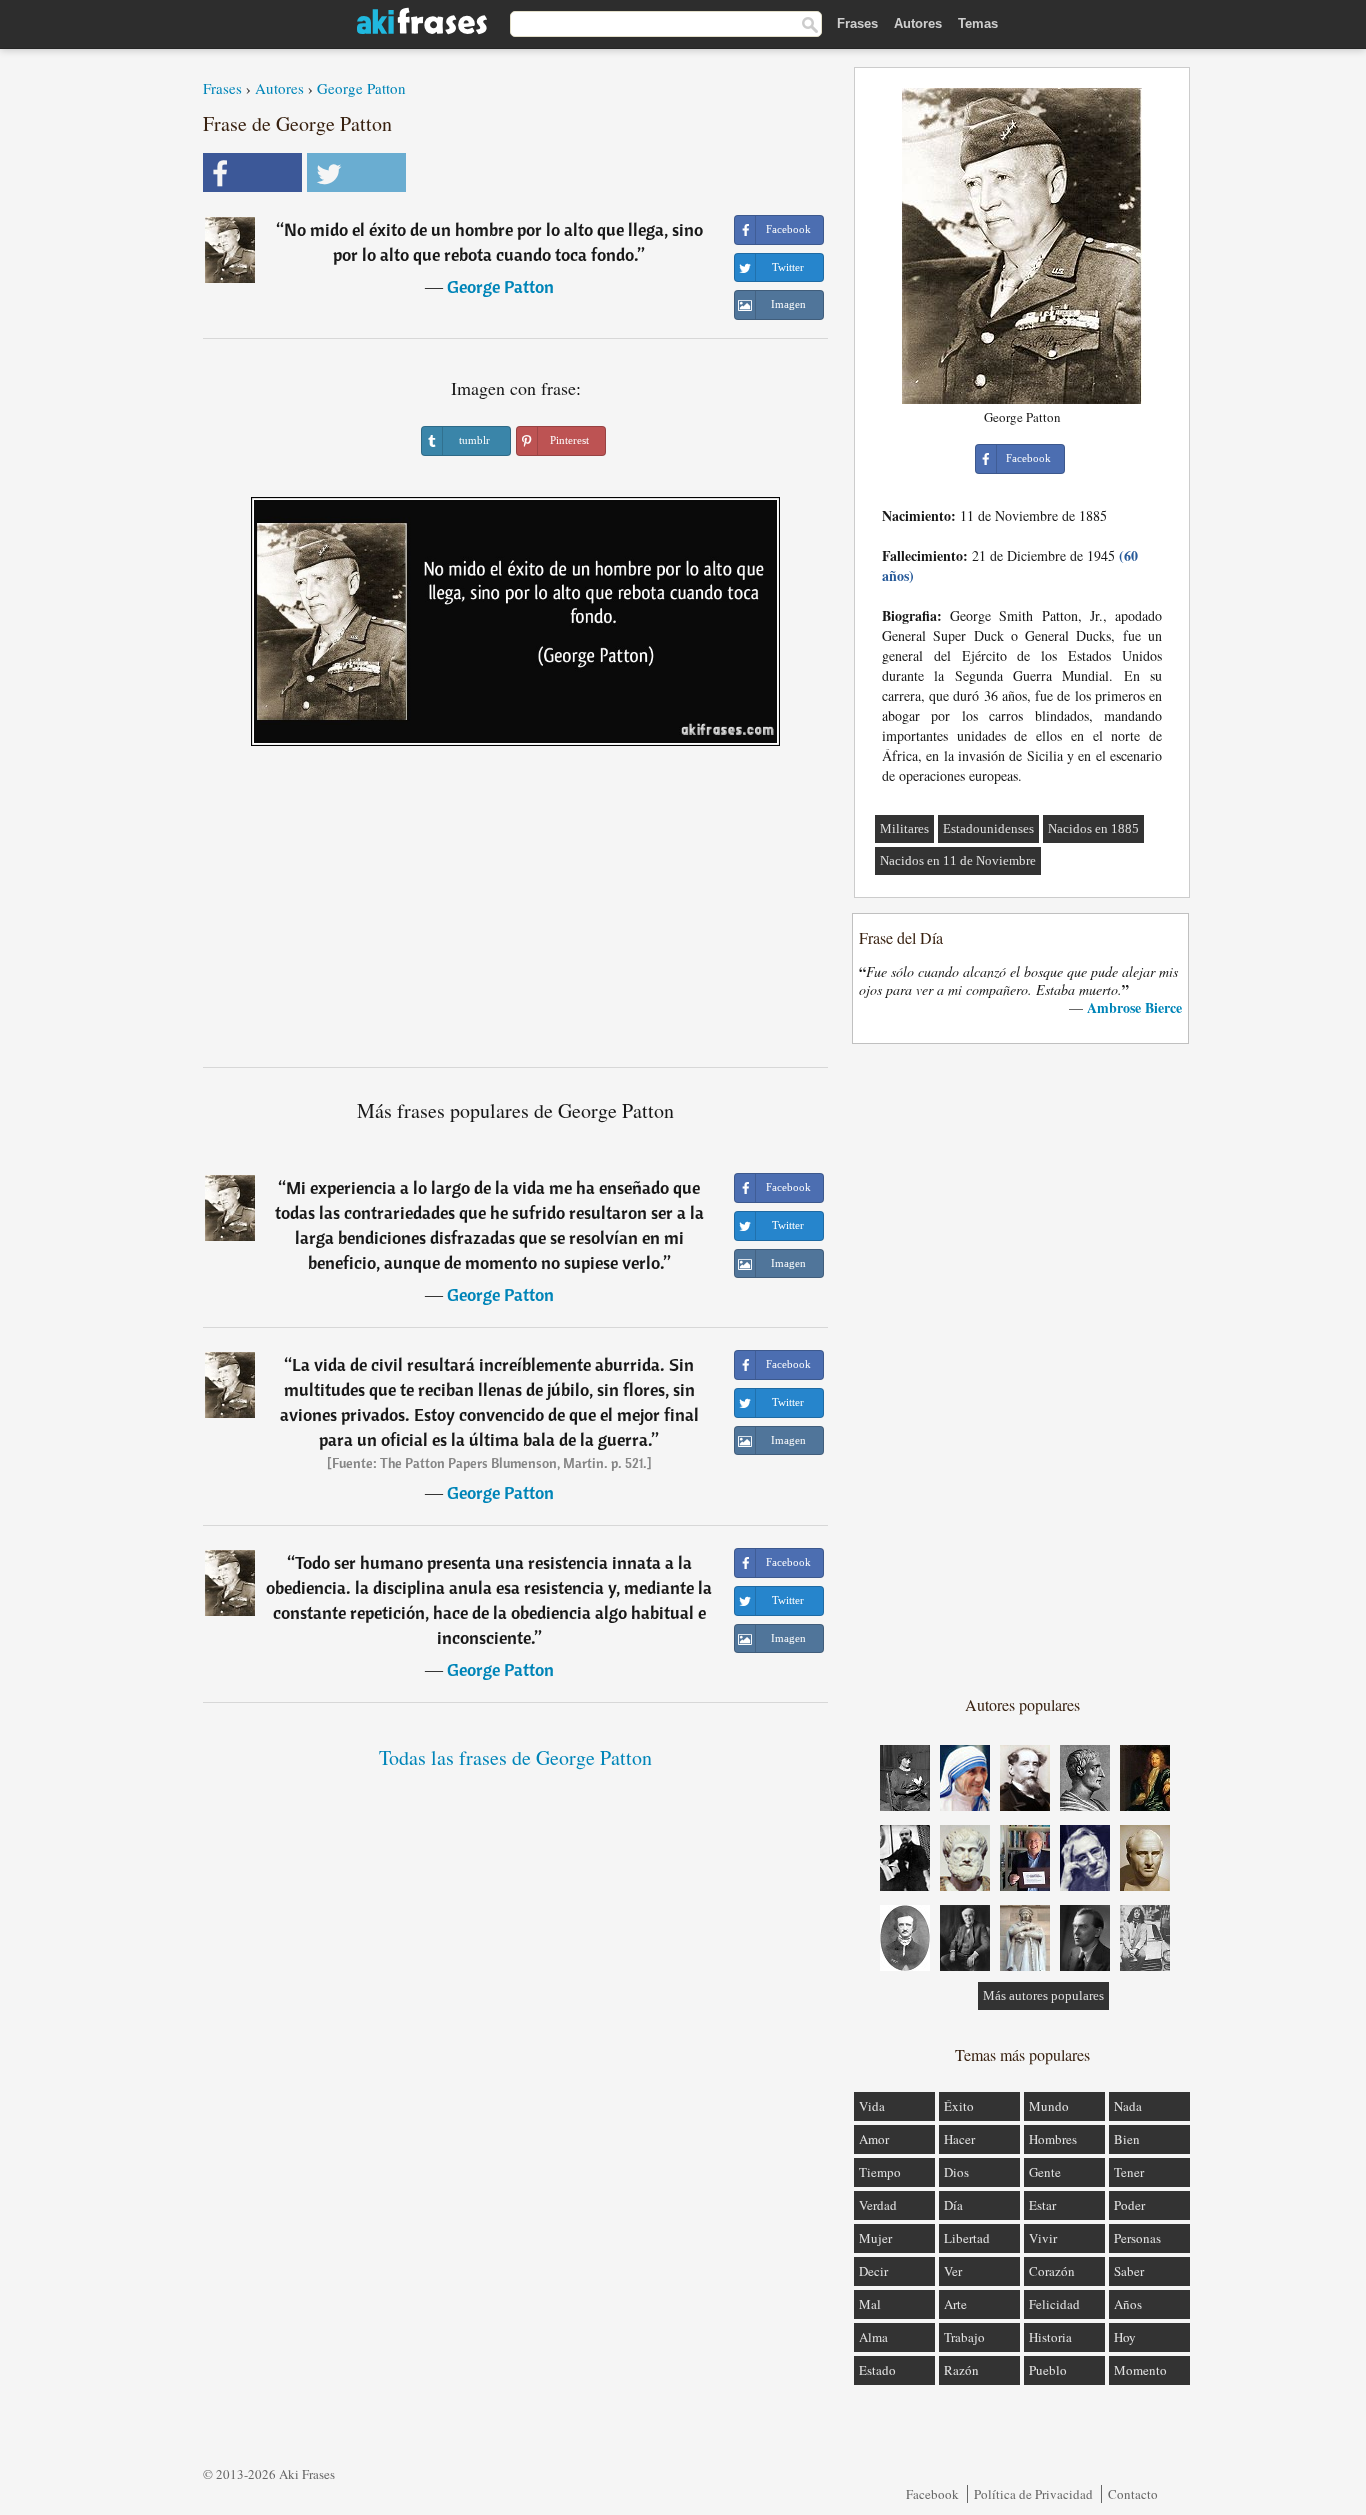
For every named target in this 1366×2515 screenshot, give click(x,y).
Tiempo (880, 2172)
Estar (1042, 2205)
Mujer (875, 2238)
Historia (1050, 2337)
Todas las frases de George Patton (515, 1757)
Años (1128, 2304)
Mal (870, 2304)
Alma (873, 2337)
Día (953, 2205)
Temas (978, 23)
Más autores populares (1043, 1995)
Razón (961, 2370)
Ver (953, 2271)
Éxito (959, 2106)
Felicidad (1054, 2304)
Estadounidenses (988, 828)
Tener (1129, 2172)
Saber (1129, 2271)
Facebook (932, 2494)
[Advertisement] (516, 914)
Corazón (1052, 2271)
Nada (1128, 2106)
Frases (857, 23)
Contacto (1133, 2494)
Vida (872, 2106)
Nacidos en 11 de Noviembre (958, 860)
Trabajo (964, 2337)
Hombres (1053, 2139)
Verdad (878, 2205)
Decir (873, 2271)
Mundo (1049, 2106)
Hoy (1125, 2337)
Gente (1045, 2172)
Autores (918, 23)
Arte (955, 2304)
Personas (1137, 2238)
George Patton (361, 88)
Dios (956, 2172)
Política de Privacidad (1033, 2494)
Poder (1129, 2205)
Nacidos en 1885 (1093, 828)
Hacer (959, 2139)
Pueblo (1048, 2370)
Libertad (967, 2238)
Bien (1127, 2139)
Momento (1140, 2370)
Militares (904, 828)
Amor (874, 2139)
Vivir (1043, 2238)
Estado (877, 2370)
